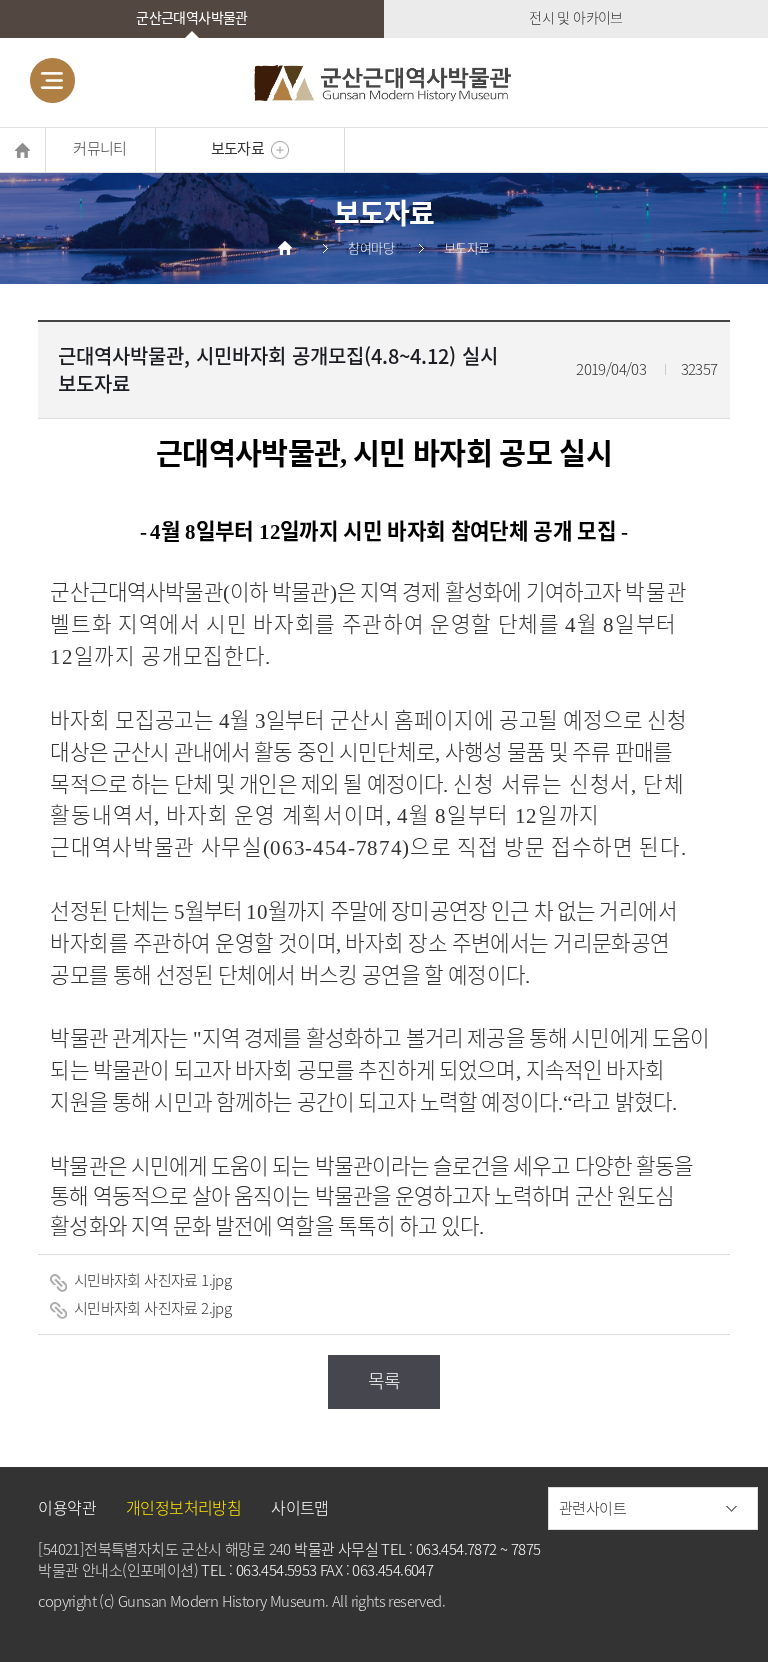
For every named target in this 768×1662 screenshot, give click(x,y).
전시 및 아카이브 (576, 17)
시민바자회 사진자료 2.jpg (150, 1308)
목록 (384, 1380)
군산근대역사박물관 (192, 17)
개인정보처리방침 (183, 1507)
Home (22, 150)
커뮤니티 (100, 148)
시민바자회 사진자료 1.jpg (150, 1280)
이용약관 (67, 1507)
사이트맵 (300, 1507)
